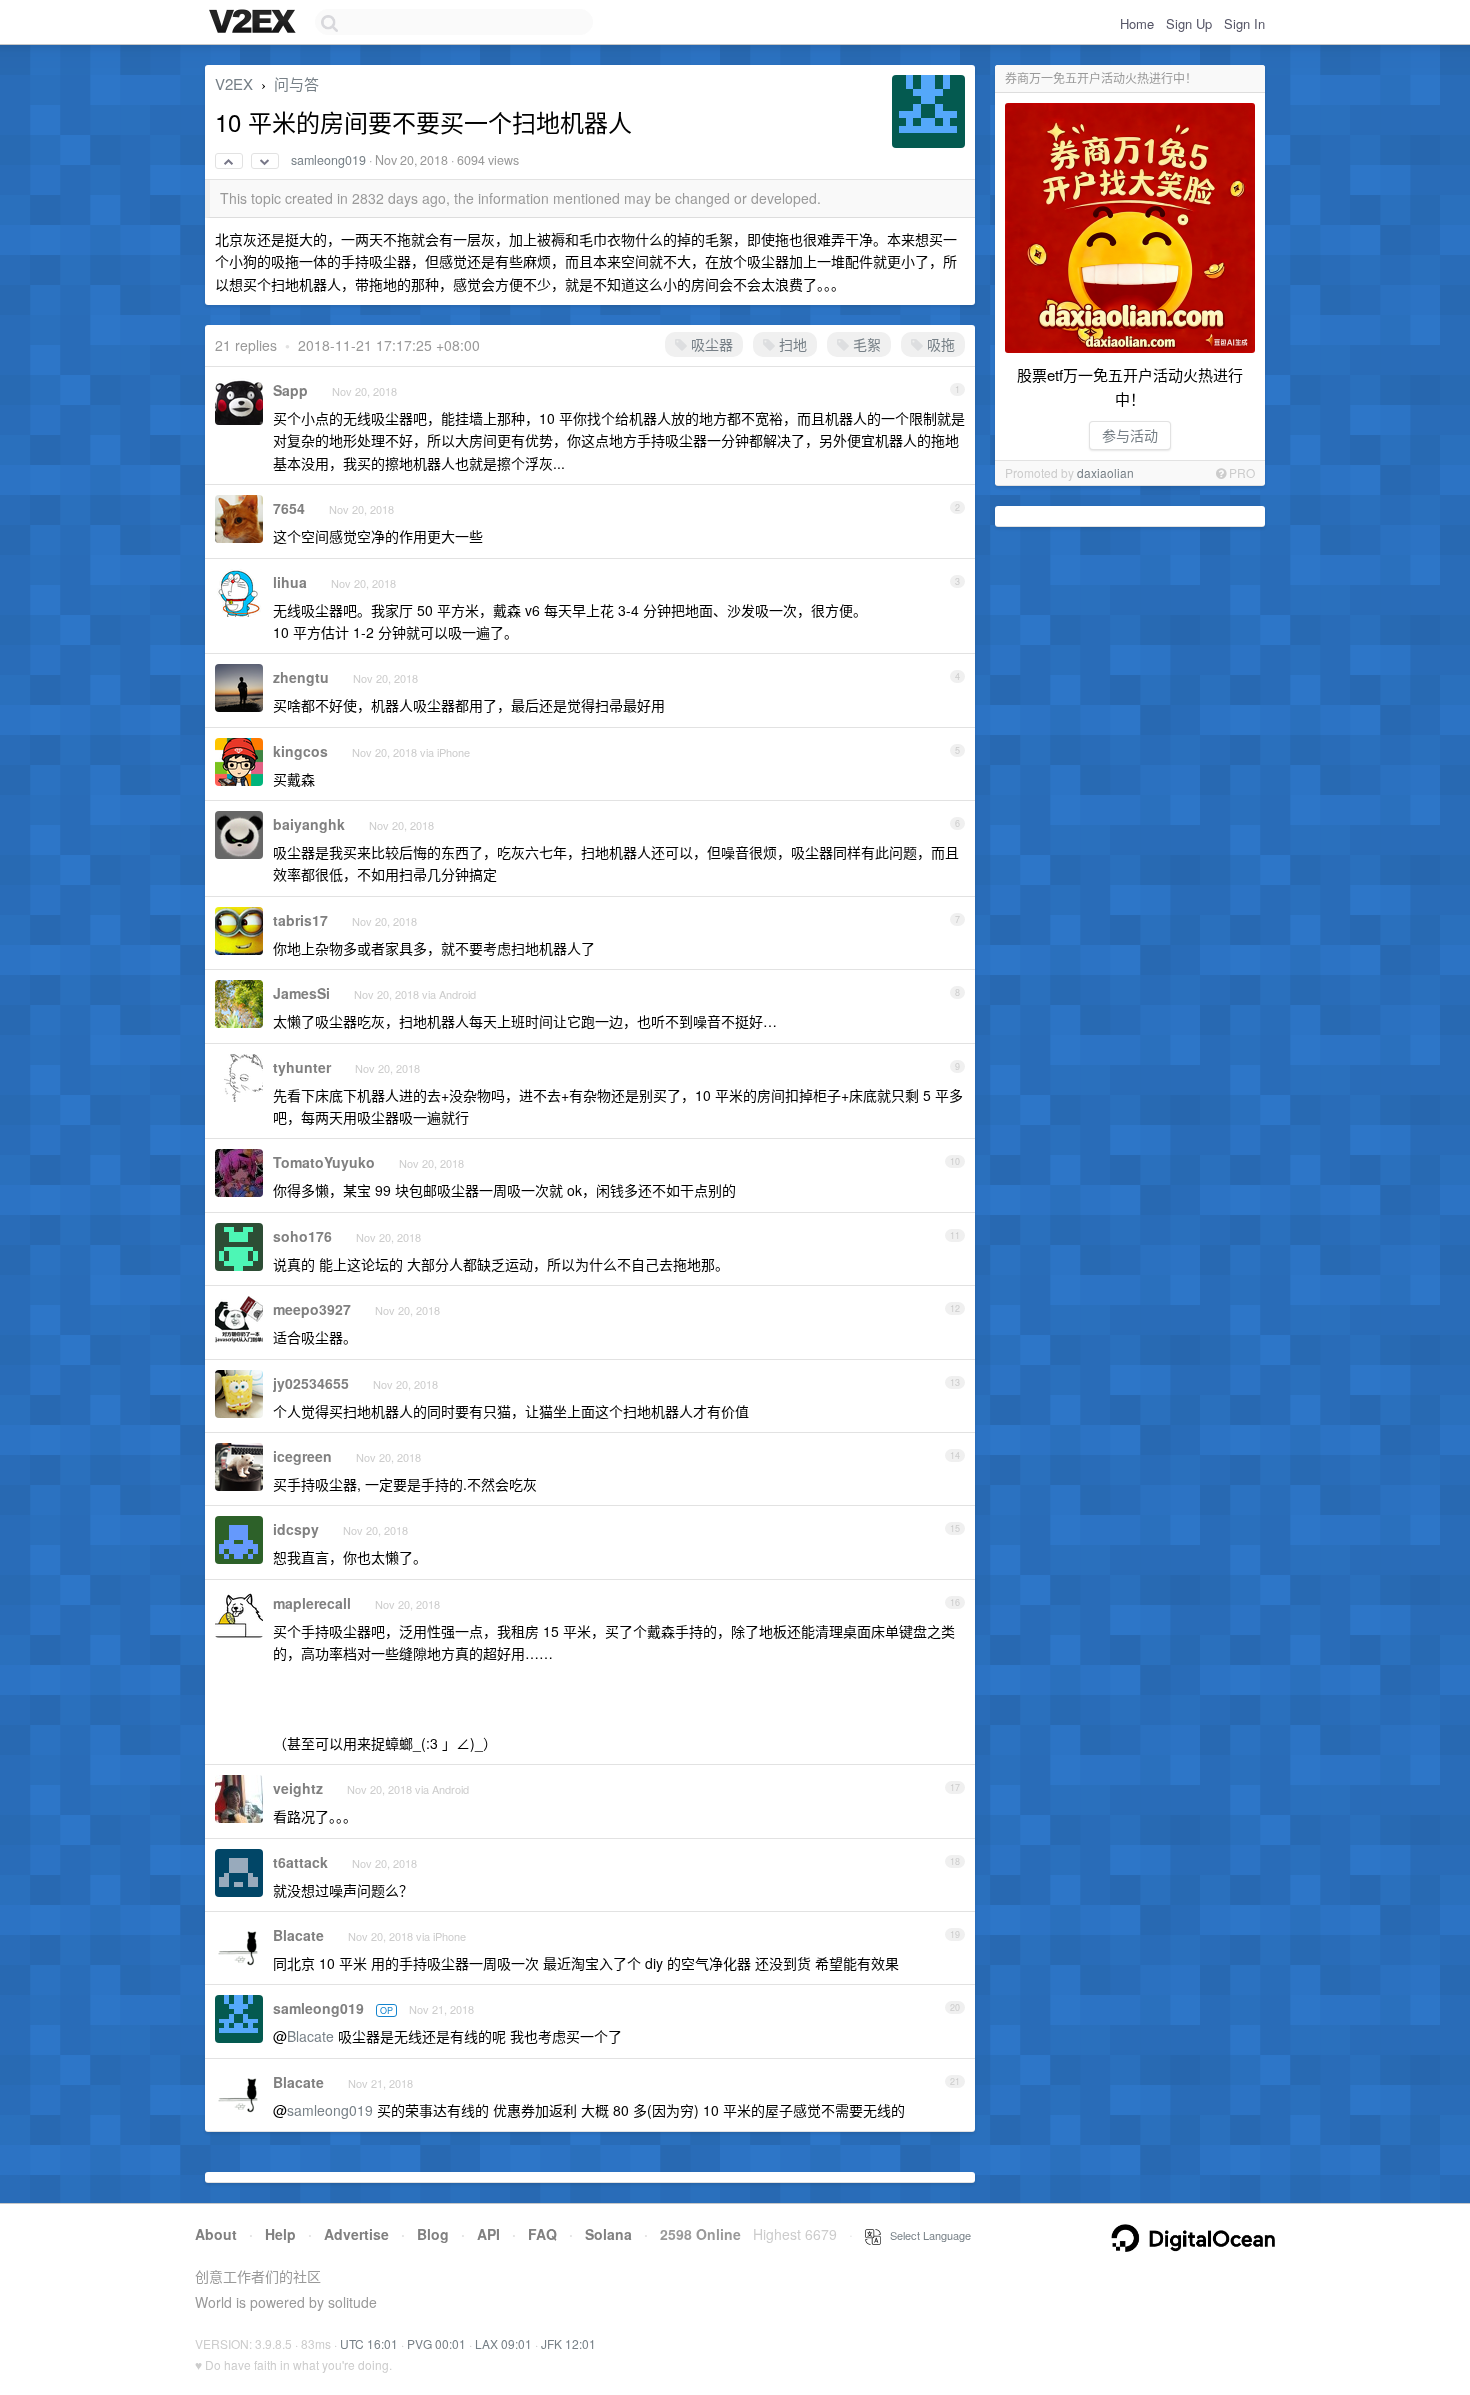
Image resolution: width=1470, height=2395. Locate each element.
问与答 (296, 83)
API (488, 2234)
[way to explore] (255, 23)
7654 (289, 508)
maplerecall (312, 1603)
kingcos (300, 751)
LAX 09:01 (503, 2343)
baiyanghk (309, 824)
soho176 (302, 1236)
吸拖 (939, 344)
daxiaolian (1105, 472)
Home (1137, 23)
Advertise (356, 2234)
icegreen (302, 1456)
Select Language (926, 2235)
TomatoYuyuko (324, 1162)
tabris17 (300, 920)
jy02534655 (311, 1383)
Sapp (290, 390)
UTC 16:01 (369, 2343)
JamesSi (301, 993)
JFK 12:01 (568, 2343)
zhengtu (301, 677)
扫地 (791, 344)
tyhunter (302, 1067)
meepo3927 (312, 1309)
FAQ (542, 2234)
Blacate (298, 1935)
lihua (290, 582)
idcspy (296, 1529)
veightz (298, 1788)
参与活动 (1130, 435)
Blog (433, 2234)
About (216, 2234)
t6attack (300, 1862)
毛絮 (865, 344)
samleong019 (328, 160)
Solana (608, 2234)
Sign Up (1189, 23)
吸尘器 (710, 344)
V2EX (234, 83)
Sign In (1244, 23)
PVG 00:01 (436, 2343)
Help (280, 2234)
